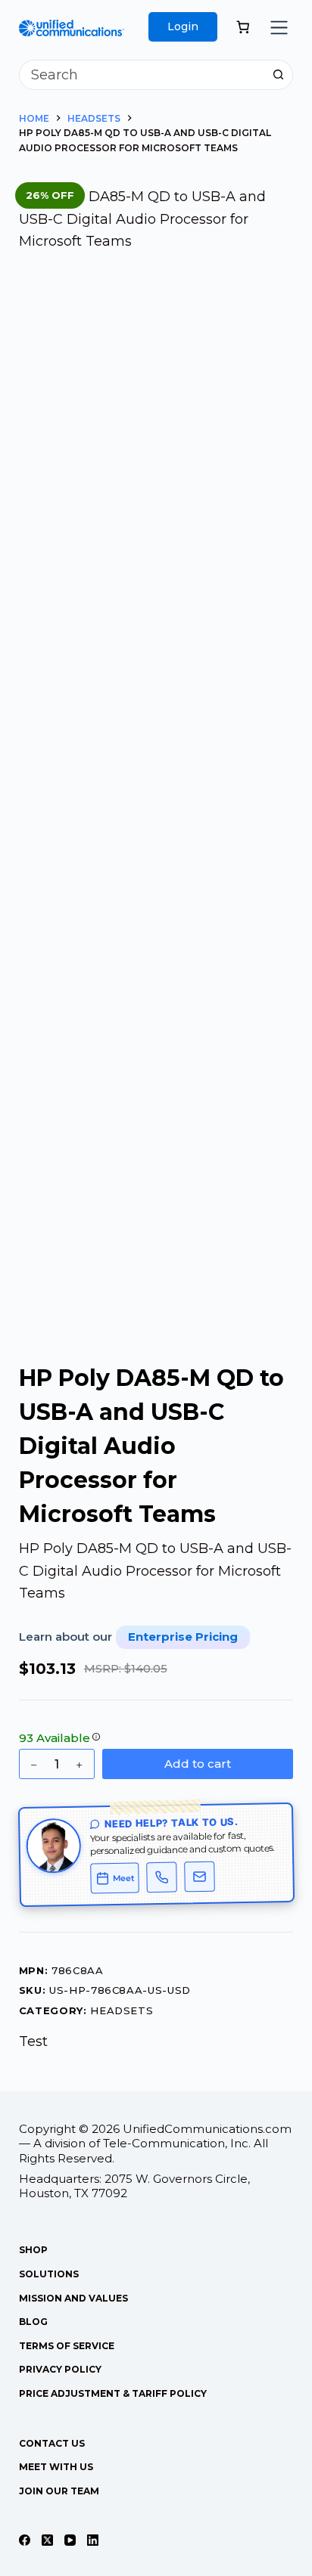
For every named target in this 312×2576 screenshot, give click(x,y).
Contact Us (52, 2443)
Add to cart (198, 1764)
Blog (33, 2322)
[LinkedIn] (93, 2540)
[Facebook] (25, 2540)
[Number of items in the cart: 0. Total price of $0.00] (243, 27)
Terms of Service (67, 2346)
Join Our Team (59, 2491)
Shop (33, 2250)
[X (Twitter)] (47, 2540)
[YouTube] (70, 2540)
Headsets (122, 2010)
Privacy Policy (60, 2369)
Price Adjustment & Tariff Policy (113, 2393)
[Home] (72, 30)
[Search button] (278, 75)
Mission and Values (73, 2298)
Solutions (49, 2274)
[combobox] (142, 75)
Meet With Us (56, 2467)
